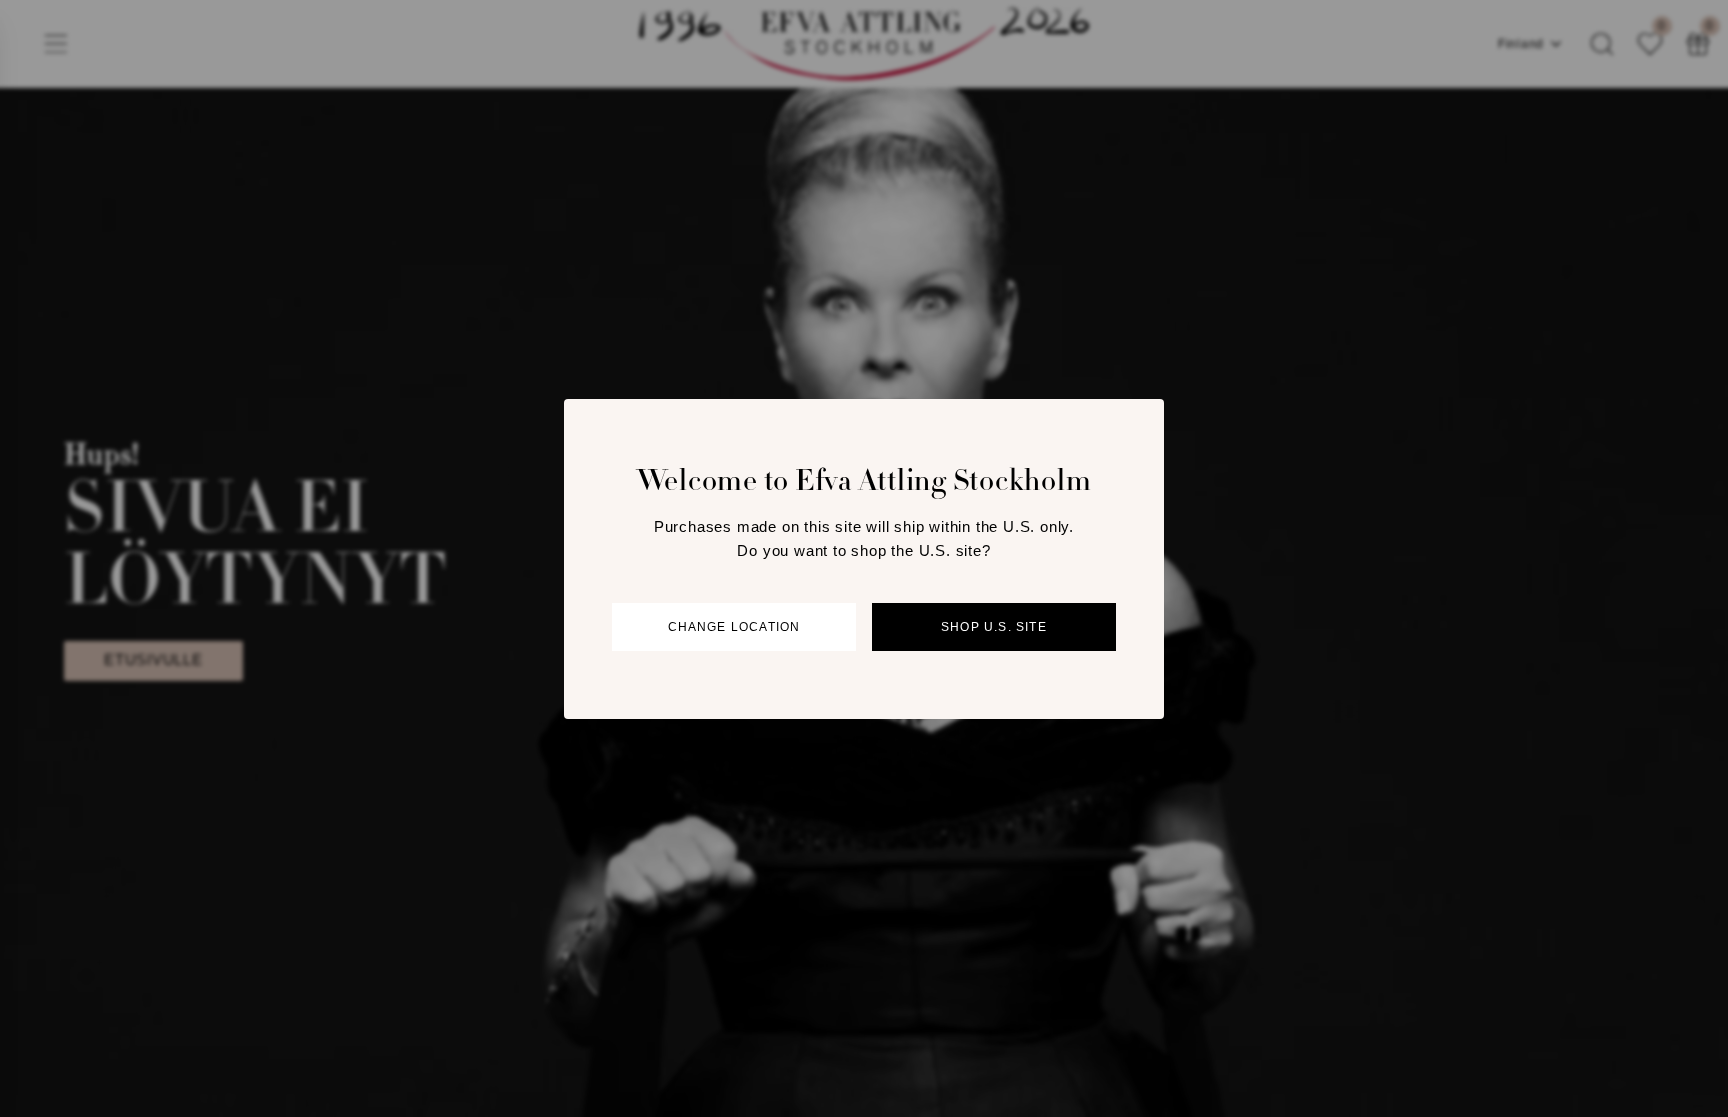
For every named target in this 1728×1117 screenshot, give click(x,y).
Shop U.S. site (994, 627)
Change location (734, 627)
